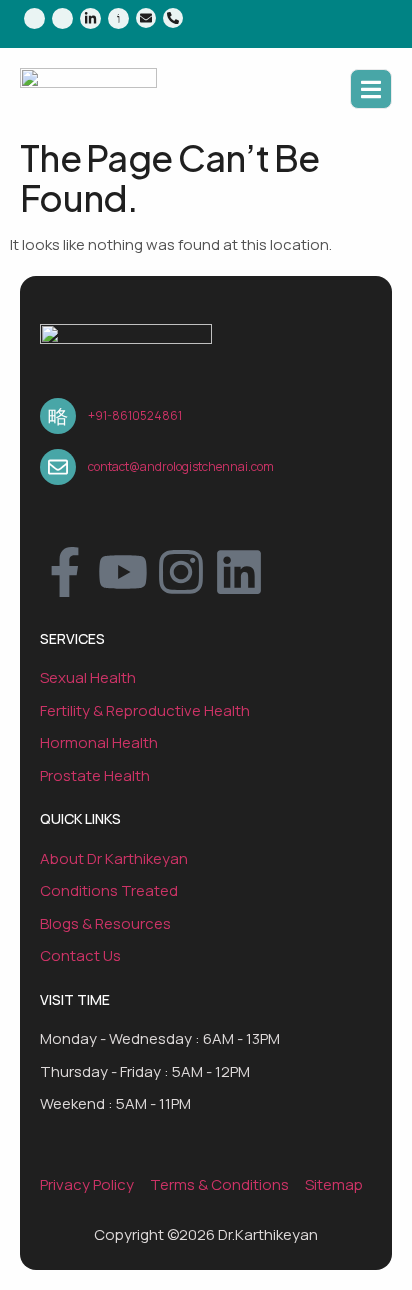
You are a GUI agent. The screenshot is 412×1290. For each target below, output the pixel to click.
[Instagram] (181, 572)
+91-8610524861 (135, 415)
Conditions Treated (109, 890)
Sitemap (334, 1184)
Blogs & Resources (105, 923)
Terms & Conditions (219, 1184)
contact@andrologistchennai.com (181, 466)
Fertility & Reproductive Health (145, 710)
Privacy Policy (87, 1184)
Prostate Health (95, 775)
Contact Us (80, 955)
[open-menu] (371, 89)
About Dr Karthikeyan (114, 858)
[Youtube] (123, 572)
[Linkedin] (239, 572)
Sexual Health (88, 677)
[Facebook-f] (65, 572)
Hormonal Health (99, 742)
